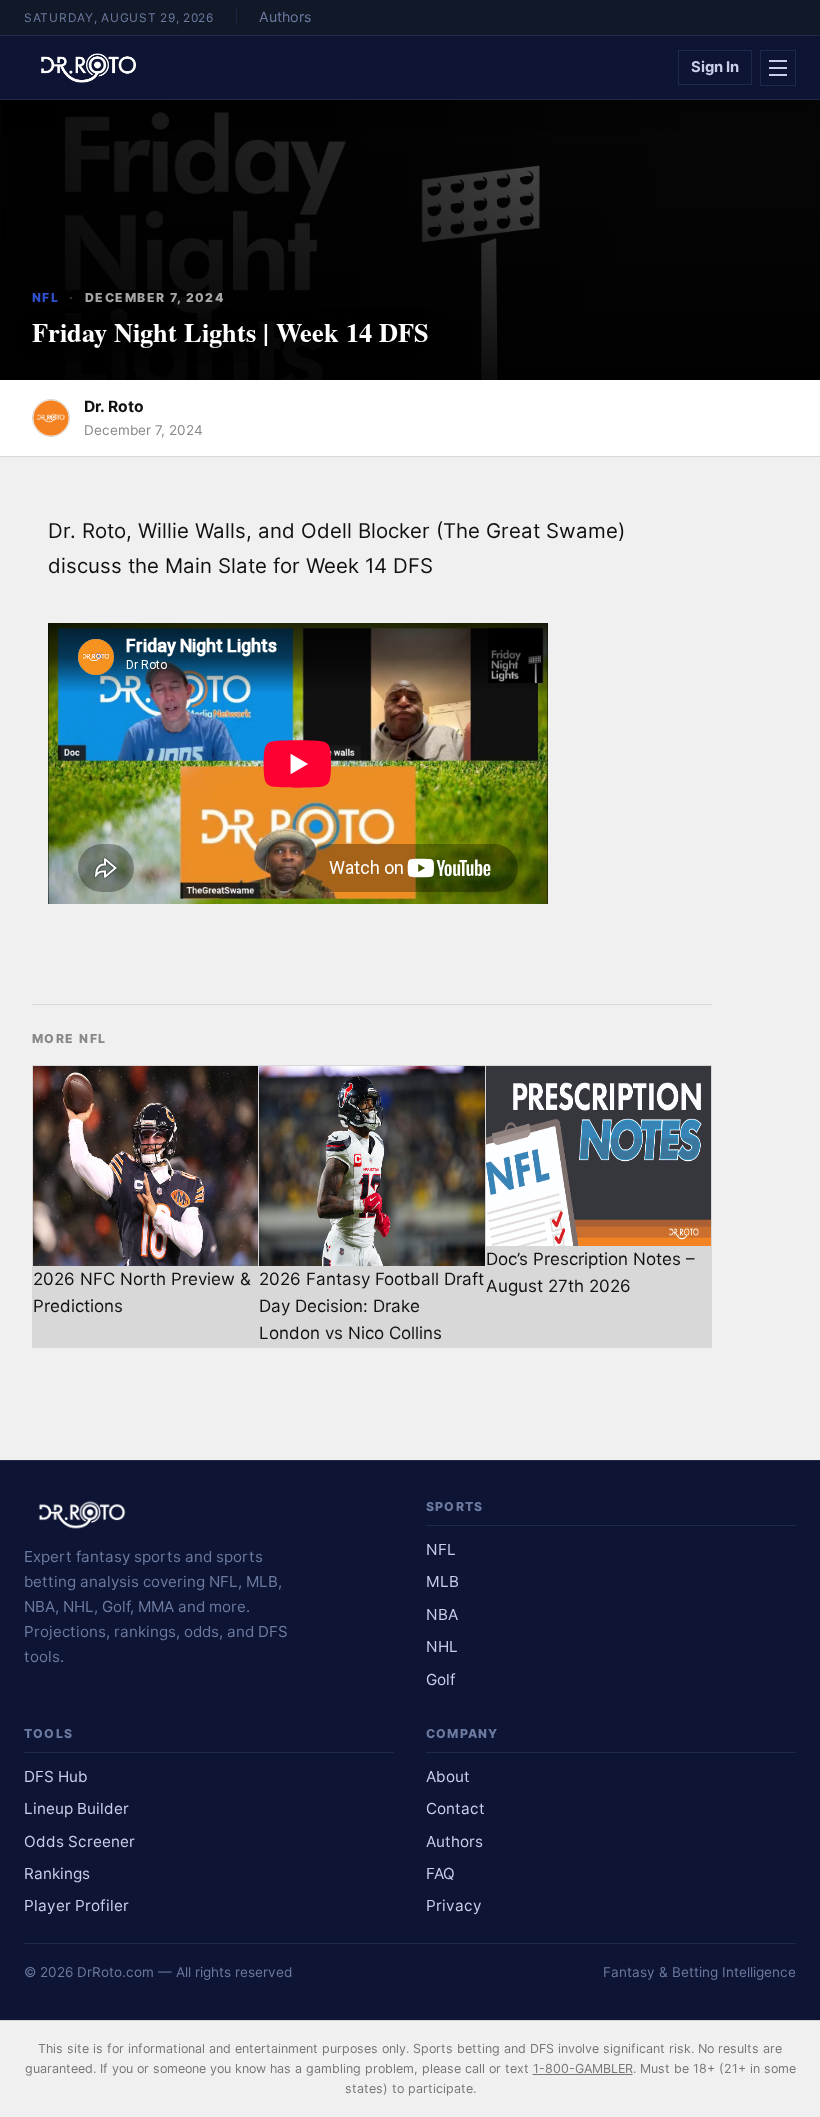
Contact (455, 1808)
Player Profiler (76, 1905)
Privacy (454, 1905)
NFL (45, 297)
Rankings (57, 1873)
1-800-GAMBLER (583, 2068)
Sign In (715, 67)
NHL (442, 1646)
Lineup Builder (76, 1808)
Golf (441, 1679)
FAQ (440, 1873)
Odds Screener (79, 1841)
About (448, 1776)
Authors (285, 16)
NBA (442, 1614)
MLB (442, 1581)
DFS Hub (56, 1776)
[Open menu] (778, 68)
